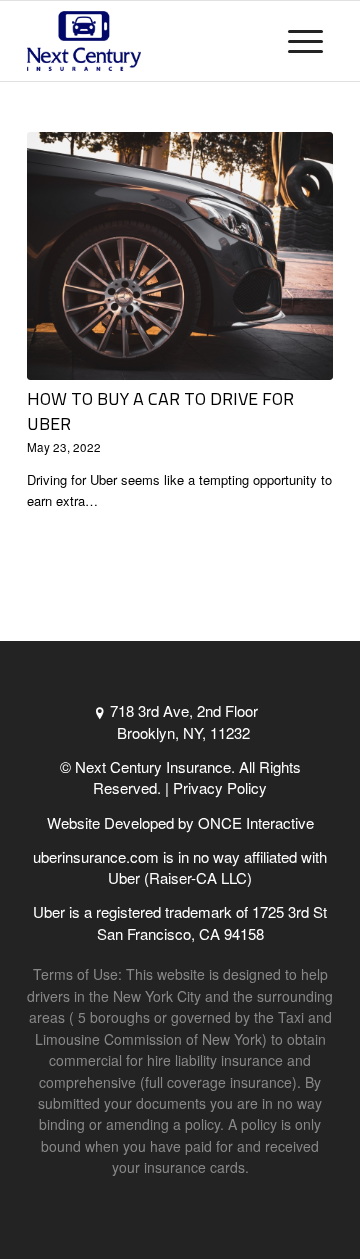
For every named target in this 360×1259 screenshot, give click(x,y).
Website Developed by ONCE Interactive (180, 822)
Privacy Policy (220, 787)
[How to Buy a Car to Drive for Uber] (180, 256)
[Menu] (305, 41)
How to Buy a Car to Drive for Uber (160, 411)
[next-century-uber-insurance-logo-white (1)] (149, 41)
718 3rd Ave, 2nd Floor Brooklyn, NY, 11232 (184, 721)
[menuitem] (305, 41)
